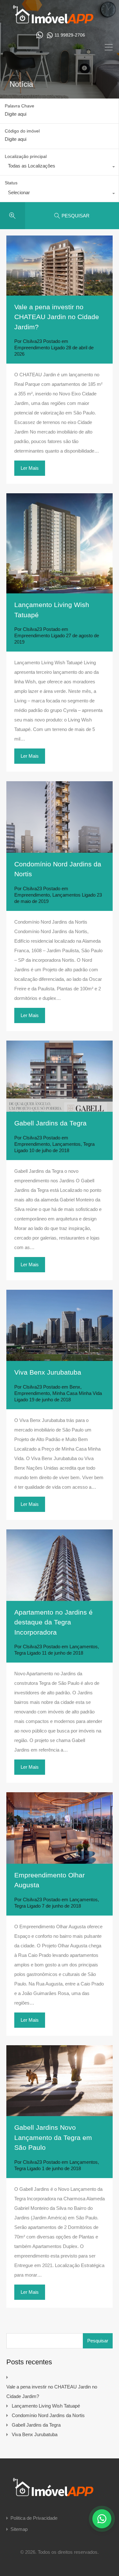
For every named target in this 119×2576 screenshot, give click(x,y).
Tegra (89, 1144)
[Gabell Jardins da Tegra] (60, 1076)
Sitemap (19, 2529)
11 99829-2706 (70, 35)
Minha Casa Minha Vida (77, 1393)
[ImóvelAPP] (60, 21)
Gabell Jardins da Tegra (50, 1123)
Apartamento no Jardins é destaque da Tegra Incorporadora (53, 1622)
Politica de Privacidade (34, 2518)
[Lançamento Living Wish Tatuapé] (60, 543)
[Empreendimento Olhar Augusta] (60, 1828)
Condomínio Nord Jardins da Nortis (48, 2415)
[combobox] (59, 167)
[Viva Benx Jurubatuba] (60, 1326)
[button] (102, 2519)
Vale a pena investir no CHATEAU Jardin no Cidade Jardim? (57, 317)
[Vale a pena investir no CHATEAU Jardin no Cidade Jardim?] (60, 265)
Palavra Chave (20, 106)
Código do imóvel (22, 131)
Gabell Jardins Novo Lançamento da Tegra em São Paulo (53, 2137)
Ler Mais (30, 468)
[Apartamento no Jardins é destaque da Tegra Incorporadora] (60, 1565)
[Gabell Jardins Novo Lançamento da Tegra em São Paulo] (60, 2081)
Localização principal (26, 156)
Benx (75, 1387)
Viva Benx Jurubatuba (48, 1372)
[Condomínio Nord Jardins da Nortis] (60, 817)
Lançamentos (66, 895)
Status (11, 183)
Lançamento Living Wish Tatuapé (46, 2406)
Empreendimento (32, 348)
